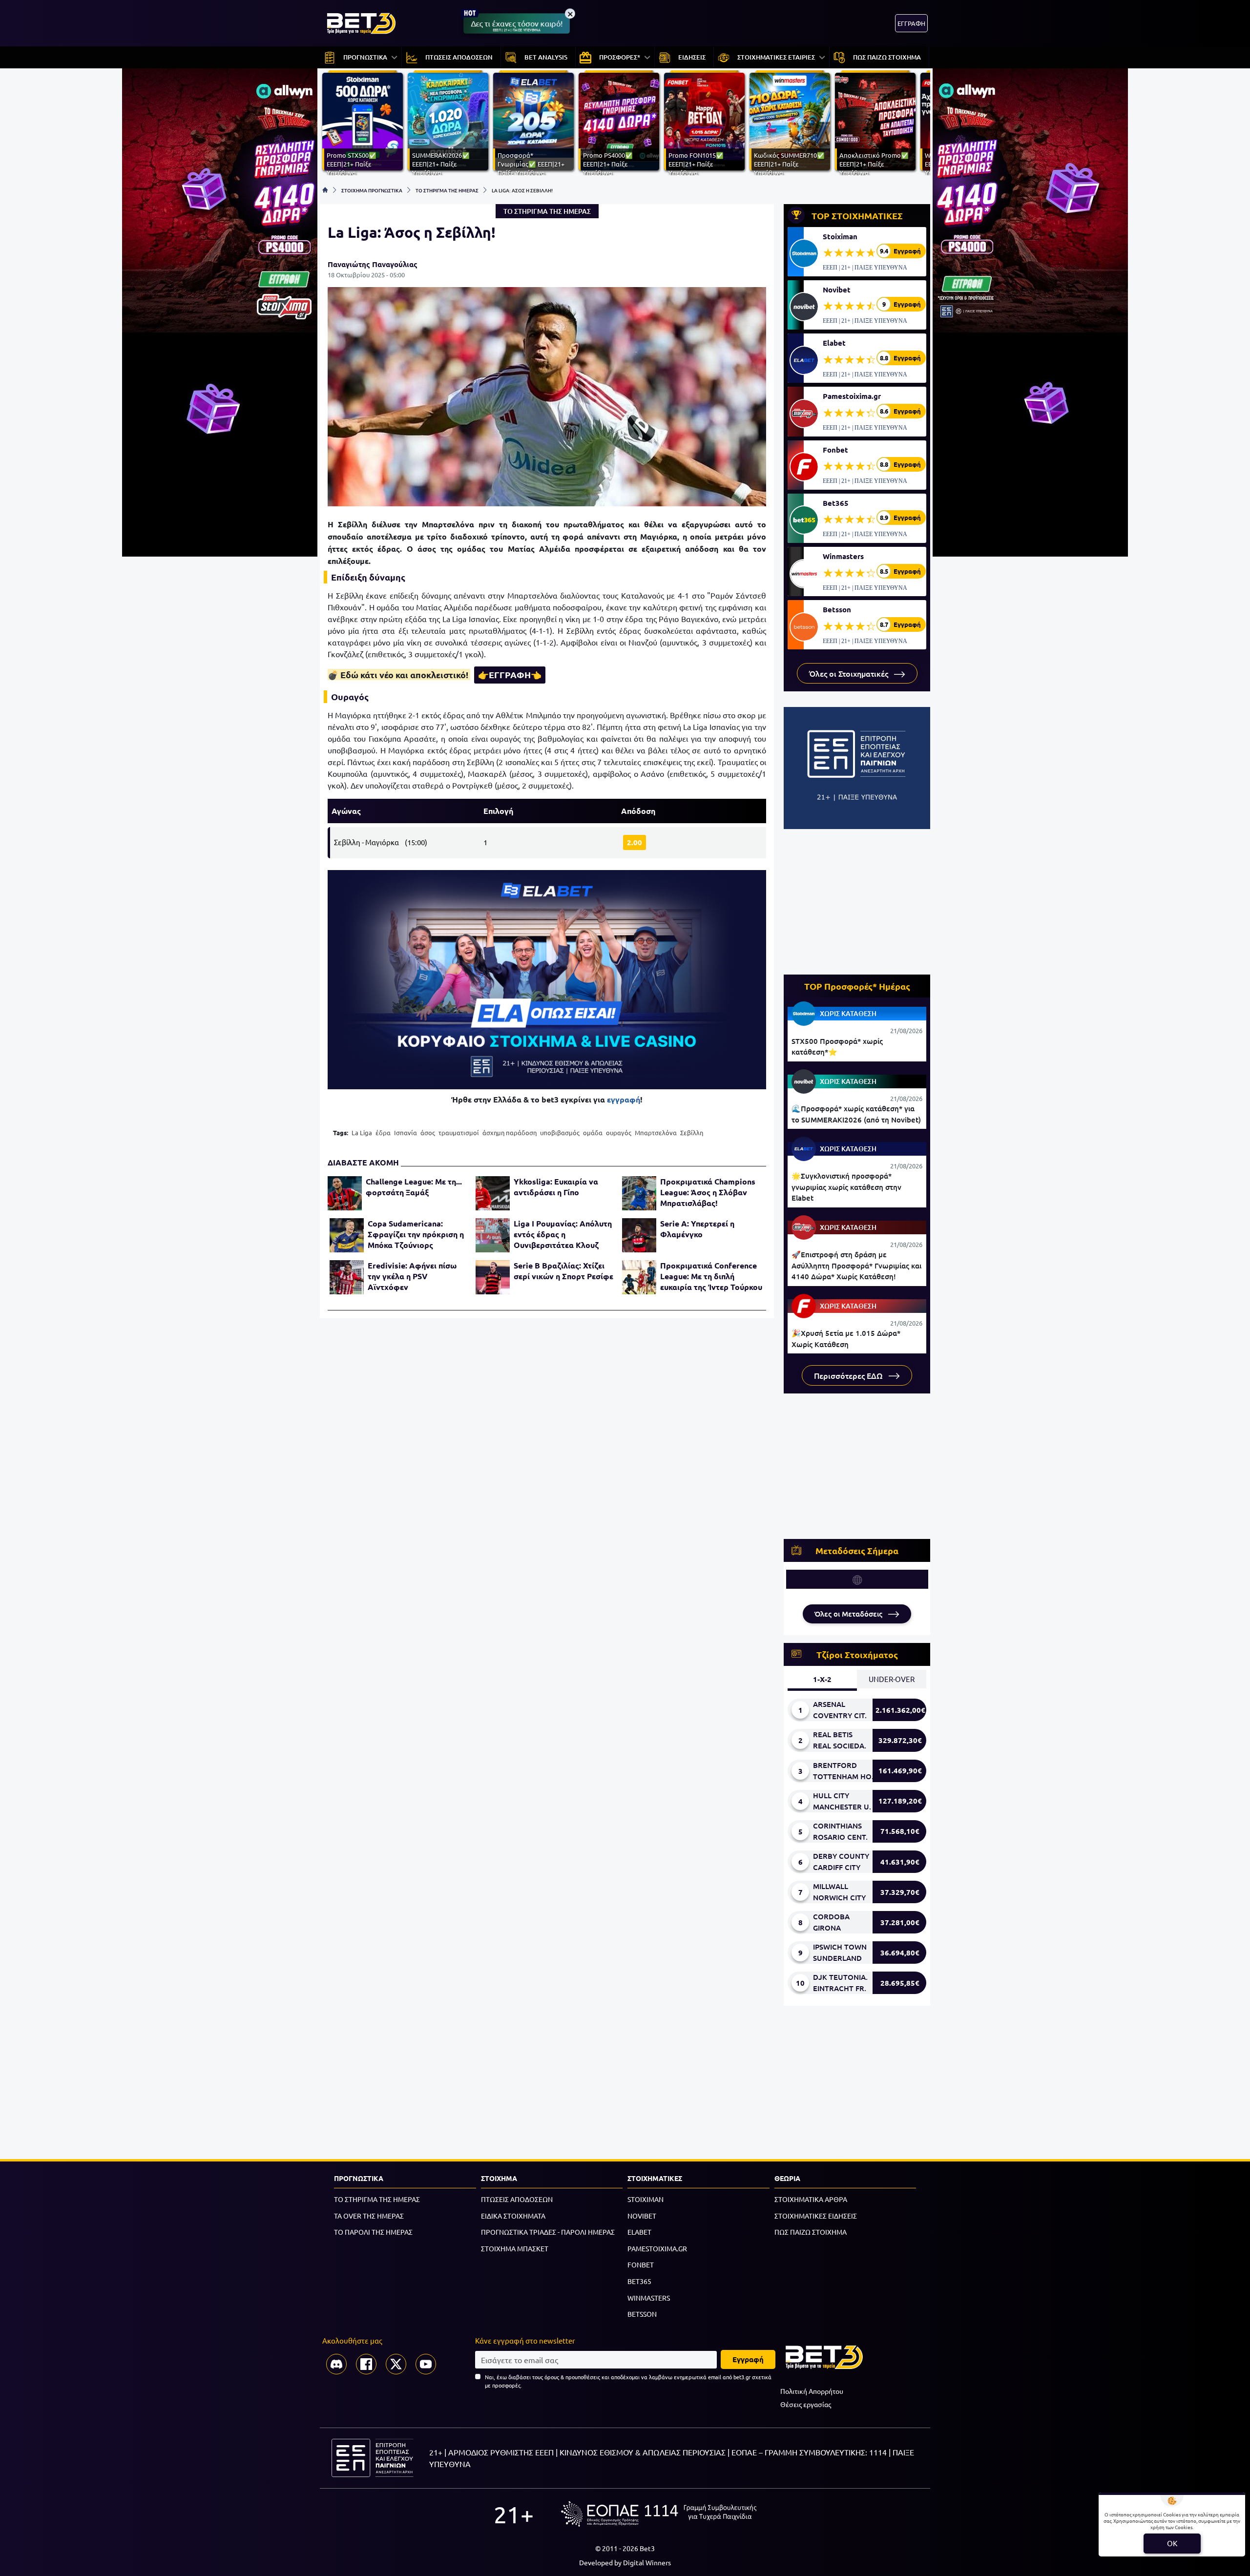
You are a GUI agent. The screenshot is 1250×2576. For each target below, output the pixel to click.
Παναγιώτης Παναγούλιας (373, 264)
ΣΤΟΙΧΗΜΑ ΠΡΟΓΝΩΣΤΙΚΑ (372, 190)
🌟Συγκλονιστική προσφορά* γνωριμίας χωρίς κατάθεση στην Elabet (846, 1187)
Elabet (834, 343)
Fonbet (835, 450)
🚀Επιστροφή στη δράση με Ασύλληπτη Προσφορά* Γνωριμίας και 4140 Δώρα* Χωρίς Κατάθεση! (856, 1265)
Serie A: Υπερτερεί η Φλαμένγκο (697, 1229)
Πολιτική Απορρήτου (812, 2391)
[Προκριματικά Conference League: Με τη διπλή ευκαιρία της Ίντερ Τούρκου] (639, 1277)
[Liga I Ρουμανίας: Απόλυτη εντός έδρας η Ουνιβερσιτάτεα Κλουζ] (493, 1235)
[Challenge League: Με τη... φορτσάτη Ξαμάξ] (345, 1193)
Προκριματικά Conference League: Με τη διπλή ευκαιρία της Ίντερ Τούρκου (711, 1276)
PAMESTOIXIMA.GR (657, 2248)
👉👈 (510, 675)
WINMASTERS (649, 2298)
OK (1172, 2543)
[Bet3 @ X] (396, 2364)
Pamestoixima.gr (852, 396)
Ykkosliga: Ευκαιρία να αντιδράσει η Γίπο (556, 1187)
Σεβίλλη (692, 1132)
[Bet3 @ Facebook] (366, 2364)
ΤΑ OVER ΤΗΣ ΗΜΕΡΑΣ (369, 2216)
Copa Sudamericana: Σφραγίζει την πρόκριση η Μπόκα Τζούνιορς (416, 1234)
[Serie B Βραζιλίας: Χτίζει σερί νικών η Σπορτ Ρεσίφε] (493, 1277)
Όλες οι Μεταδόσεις (849, 1614)
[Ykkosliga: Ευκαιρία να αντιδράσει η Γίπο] (493, 1193)
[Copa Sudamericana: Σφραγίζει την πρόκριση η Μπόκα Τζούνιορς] (347, 1235)
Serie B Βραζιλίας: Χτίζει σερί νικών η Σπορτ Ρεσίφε (563, 1271)
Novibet (837, 290)
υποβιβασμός (560, 1132)
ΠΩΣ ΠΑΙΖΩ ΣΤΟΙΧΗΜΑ (811, 2232)
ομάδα (593, 1132)
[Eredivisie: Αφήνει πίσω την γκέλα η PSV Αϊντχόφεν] (347, 1277)
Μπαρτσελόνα (656, 1132)
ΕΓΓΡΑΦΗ (911, 23)
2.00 (635, 842)
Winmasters (843, 556)
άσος (428, 1132)
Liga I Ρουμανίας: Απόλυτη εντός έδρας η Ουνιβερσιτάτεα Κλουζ (563, 1234)
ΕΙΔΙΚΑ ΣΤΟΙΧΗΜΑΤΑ (513, 2216)
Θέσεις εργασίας (806, 2404)
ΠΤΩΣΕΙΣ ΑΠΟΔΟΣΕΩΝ (517, 2199)
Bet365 (836, 503)
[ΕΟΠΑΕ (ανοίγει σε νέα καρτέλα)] (659, 2514)
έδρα (383, 1132)
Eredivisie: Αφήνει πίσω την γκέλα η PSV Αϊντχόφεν (412, 1276)
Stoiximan (840, 236)
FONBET (641, 2264)
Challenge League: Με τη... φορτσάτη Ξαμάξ (414, 1187)
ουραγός (619, 1132)
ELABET (639, 2232)
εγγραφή (624, 1099)
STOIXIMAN (646, 2199)
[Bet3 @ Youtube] (426, 2364)
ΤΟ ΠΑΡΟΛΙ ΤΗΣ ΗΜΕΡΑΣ (373, 2232)
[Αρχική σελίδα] (325, 190)
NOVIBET (642, 2216)
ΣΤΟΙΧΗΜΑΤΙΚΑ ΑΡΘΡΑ (811, 2199)
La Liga (362, 1132)
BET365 (639, 2281)
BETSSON (642, 2314)
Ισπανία (406, 1132)
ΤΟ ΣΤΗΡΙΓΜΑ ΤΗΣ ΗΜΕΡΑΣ (447, 190)
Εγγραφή (748, 2359)
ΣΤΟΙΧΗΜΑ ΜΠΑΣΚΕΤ (515, 2248)
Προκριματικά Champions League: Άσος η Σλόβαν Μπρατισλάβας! (708, 1192)
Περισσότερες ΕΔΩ (849, 1375)
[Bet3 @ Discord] (336, 2364)
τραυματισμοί (459, 1132)
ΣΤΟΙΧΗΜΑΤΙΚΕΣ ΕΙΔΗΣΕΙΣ (816, 2216)
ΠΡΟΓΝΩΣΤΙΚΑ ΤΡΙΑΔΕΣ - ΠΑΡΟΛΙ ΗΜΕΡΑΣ (548, 2232)
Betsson (837, 609)
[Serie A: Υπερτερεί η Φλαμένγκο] (639, 1235)
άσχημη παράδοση (510, 1132)
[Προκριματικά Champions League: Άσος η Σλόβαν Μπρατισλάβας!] (639, 1193)
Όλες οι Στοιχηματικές (850, 673)
